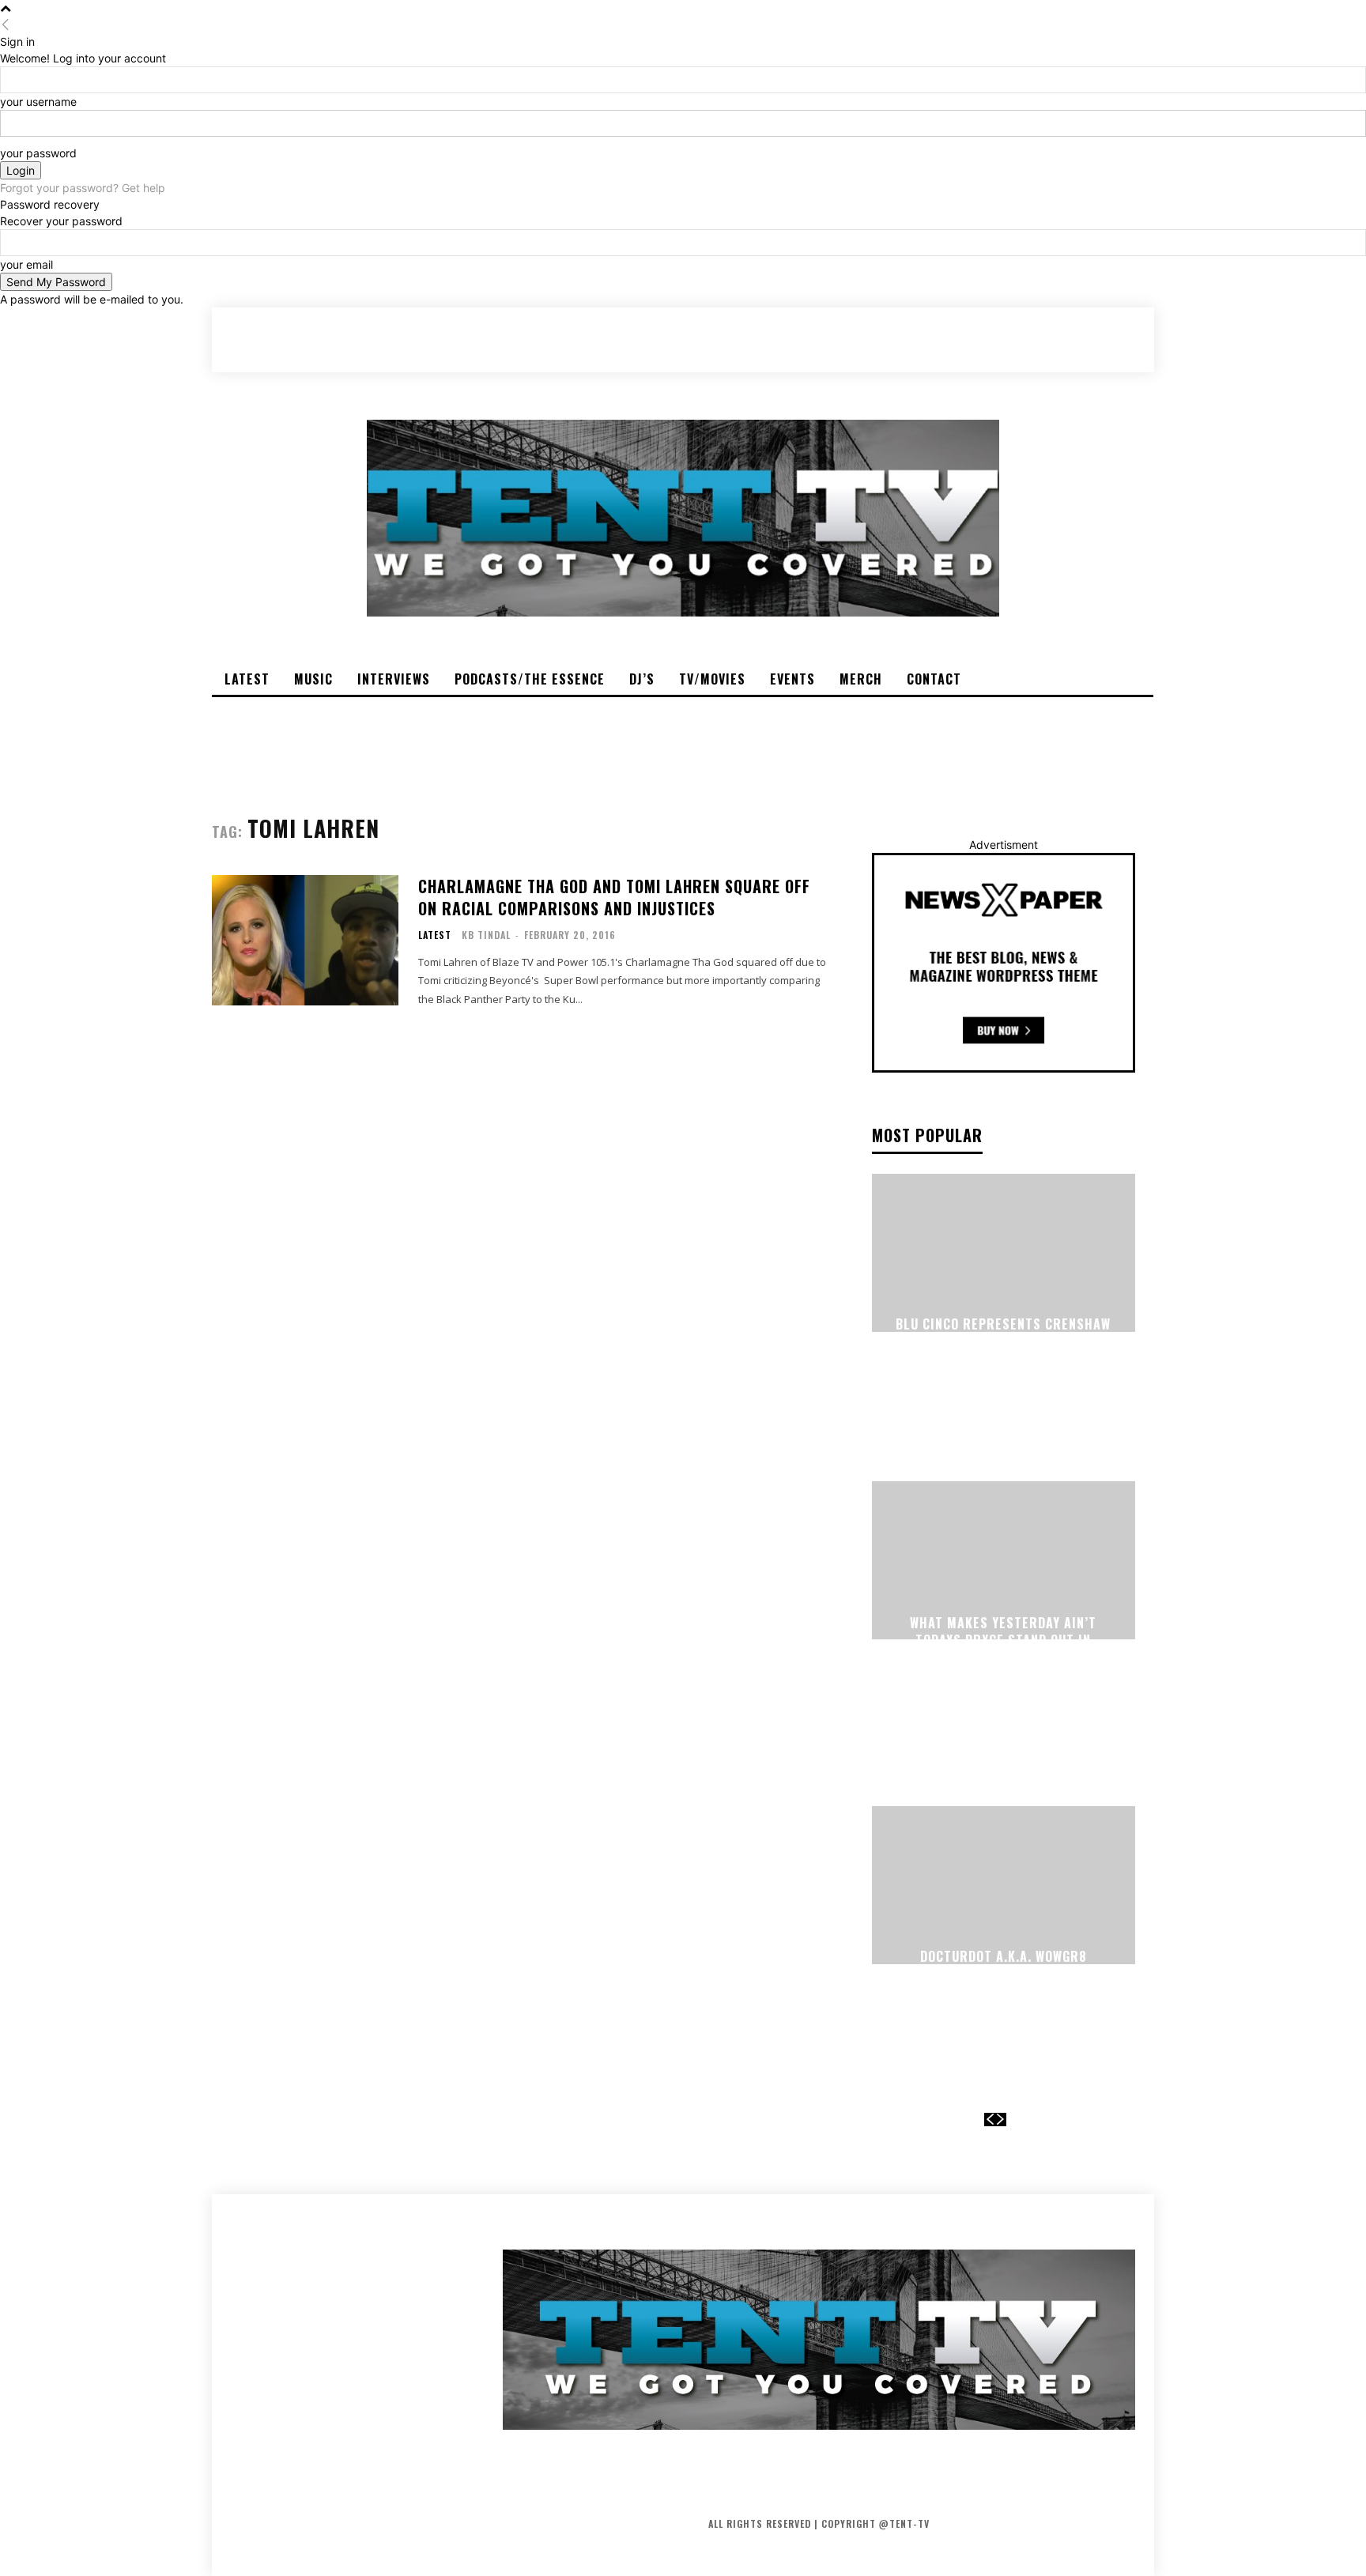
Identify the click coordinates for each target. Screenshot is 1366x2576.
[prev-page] (990, 2120)
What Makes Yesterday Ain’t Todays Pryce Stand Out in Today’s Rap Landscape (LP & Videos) (1004, 1649)
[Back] (6, 25)
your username (38, 102)
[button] (1062, 339)
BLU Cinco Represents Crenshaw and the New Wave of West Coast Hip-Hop (1003, 1342)
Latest (435, 935)
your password (38, 153)
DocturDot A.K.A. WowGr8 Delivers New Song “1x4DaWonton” (1004, 1975)
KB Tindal (486, 935)
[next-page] (1001, 2120)
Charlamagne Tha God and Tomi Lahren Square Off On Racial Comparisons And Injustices (614, 897)
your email (26, 264)
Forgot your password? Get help (83, 188)
